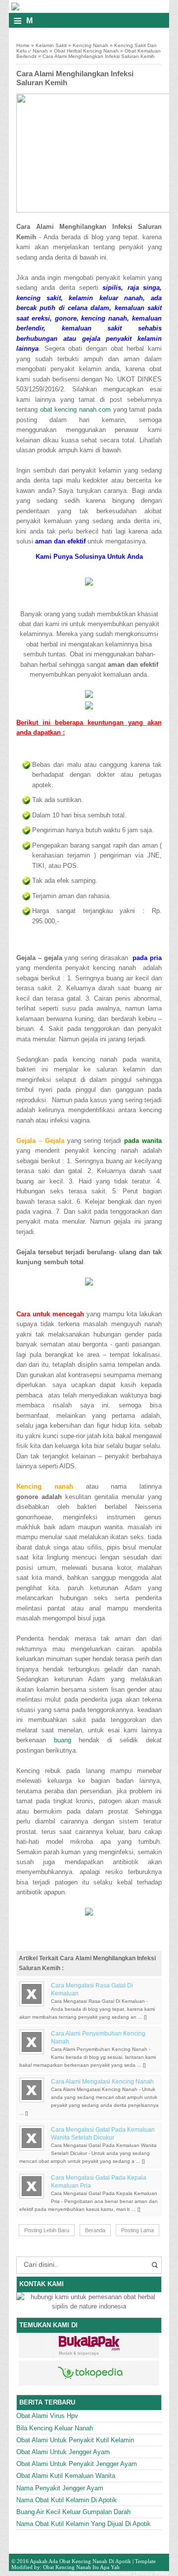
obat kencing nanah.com (75, 409)
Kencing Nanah (90, 45)
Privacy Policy (153, 2573)
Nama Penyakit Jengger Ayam (60, 2488)
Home (23, 45)
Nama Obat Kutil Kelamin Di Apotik (67, 2500)
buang (63, 1740)
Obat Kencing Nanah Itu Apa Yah (81, 2567)
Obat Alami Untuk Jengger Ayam (63, 2452)
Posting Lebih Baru (47, 2230)
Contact (95, 2573)
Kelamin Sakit (51, 45)
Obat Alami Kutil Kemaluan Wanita (66, 2476)
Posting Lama (137, 2230)
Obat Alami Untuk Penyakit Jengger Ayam (77, 2464)
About (75, 2573)
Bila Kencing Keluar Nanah (55, 2428)
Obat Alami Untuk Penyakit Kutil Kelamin (75, 2440)
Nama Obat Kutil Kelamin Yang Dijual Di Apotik (84, 2524)
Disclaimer (120, 2573)
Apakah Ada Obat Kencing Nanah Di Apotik (80, 2561)
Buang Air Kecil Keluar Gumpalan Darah (73, 2512)
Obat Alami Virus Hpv (47, 2416)
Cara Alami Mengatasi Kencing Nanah (102, 2082)
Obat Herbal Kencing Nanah (86, 51)
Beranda (95, 2230)
